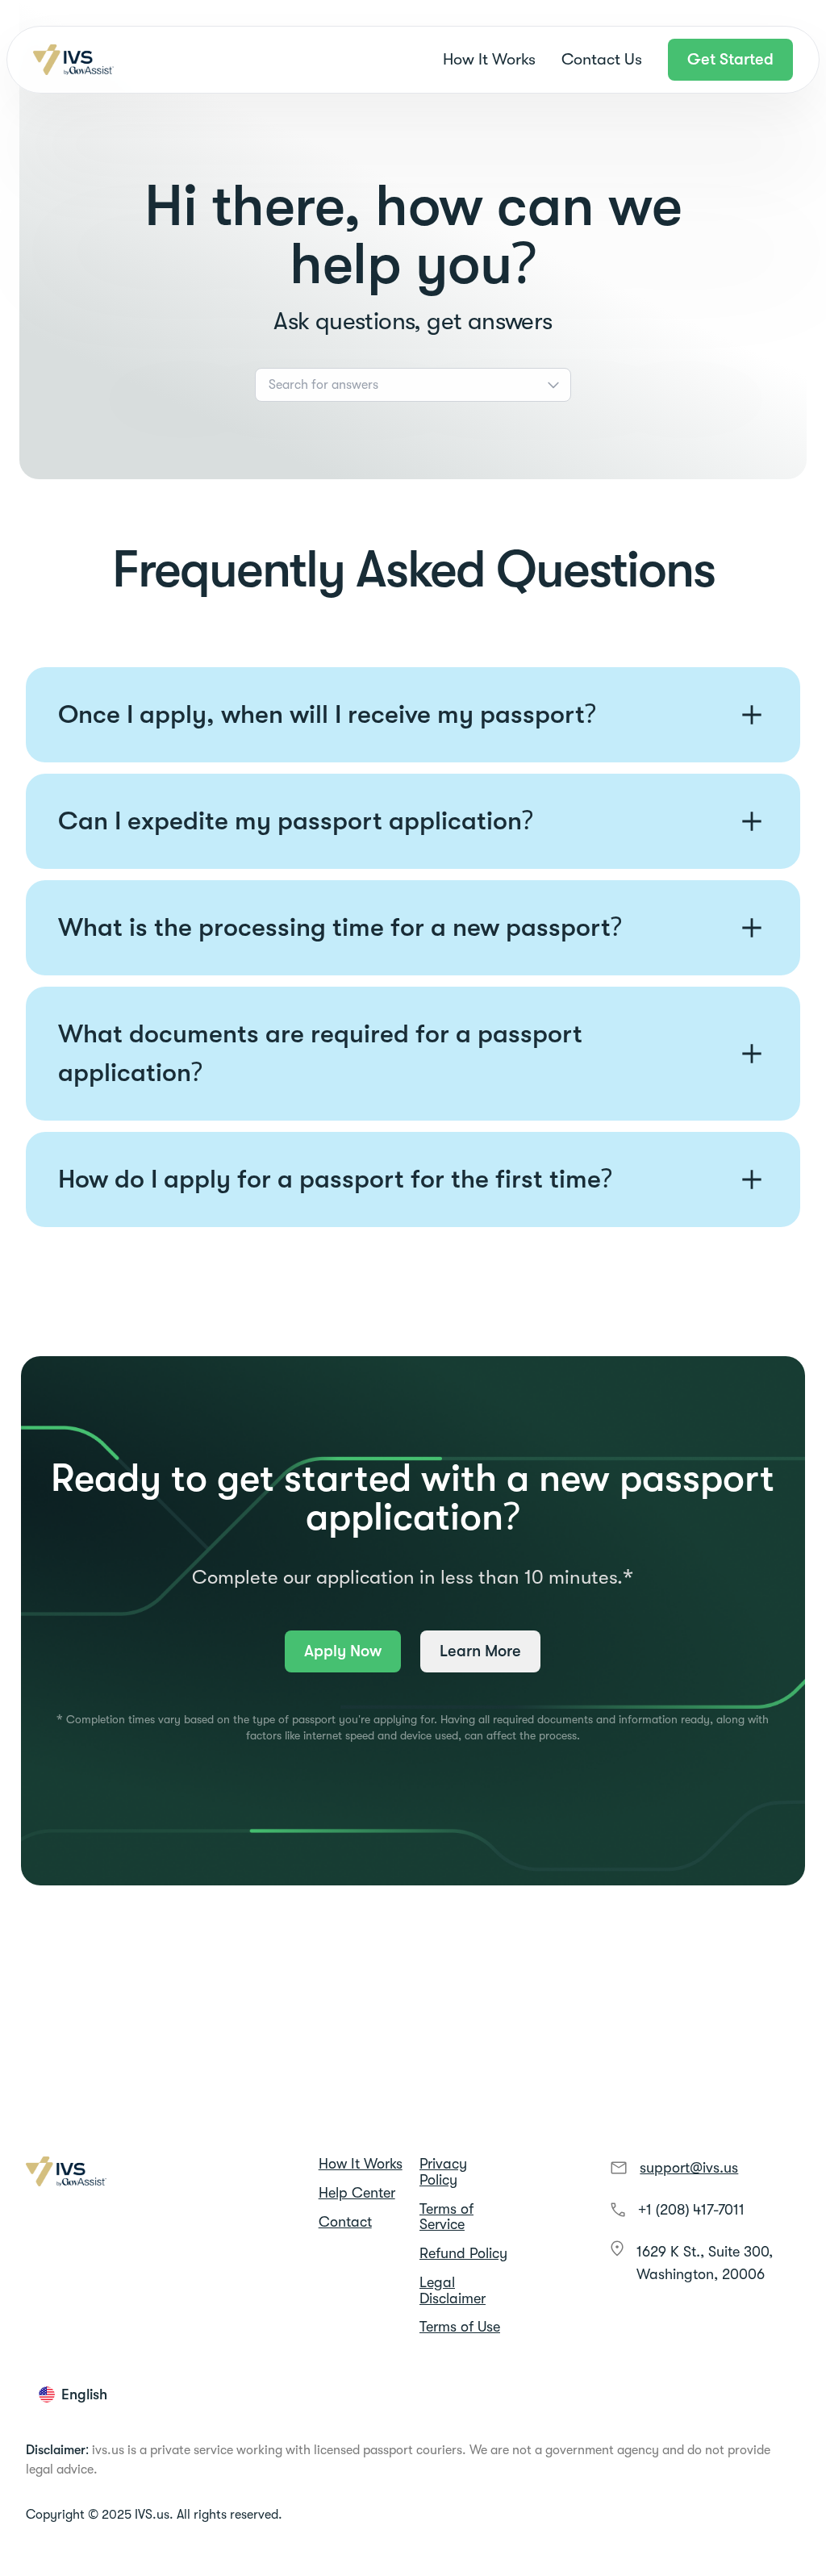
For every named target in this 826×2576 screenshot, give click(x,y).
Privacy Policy (443, 2172)
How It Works (489, 59)
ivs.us (108, 2450)
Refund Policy (463, 2254)
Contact (345, 2222)
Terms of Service (446, 2217)
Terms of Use (460, 2327)
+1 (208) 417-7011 (691, 2210)
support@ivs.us (689, 2168)
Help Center (357, 2193)
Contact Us (602, 59)
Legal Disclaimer (453, 2291)
